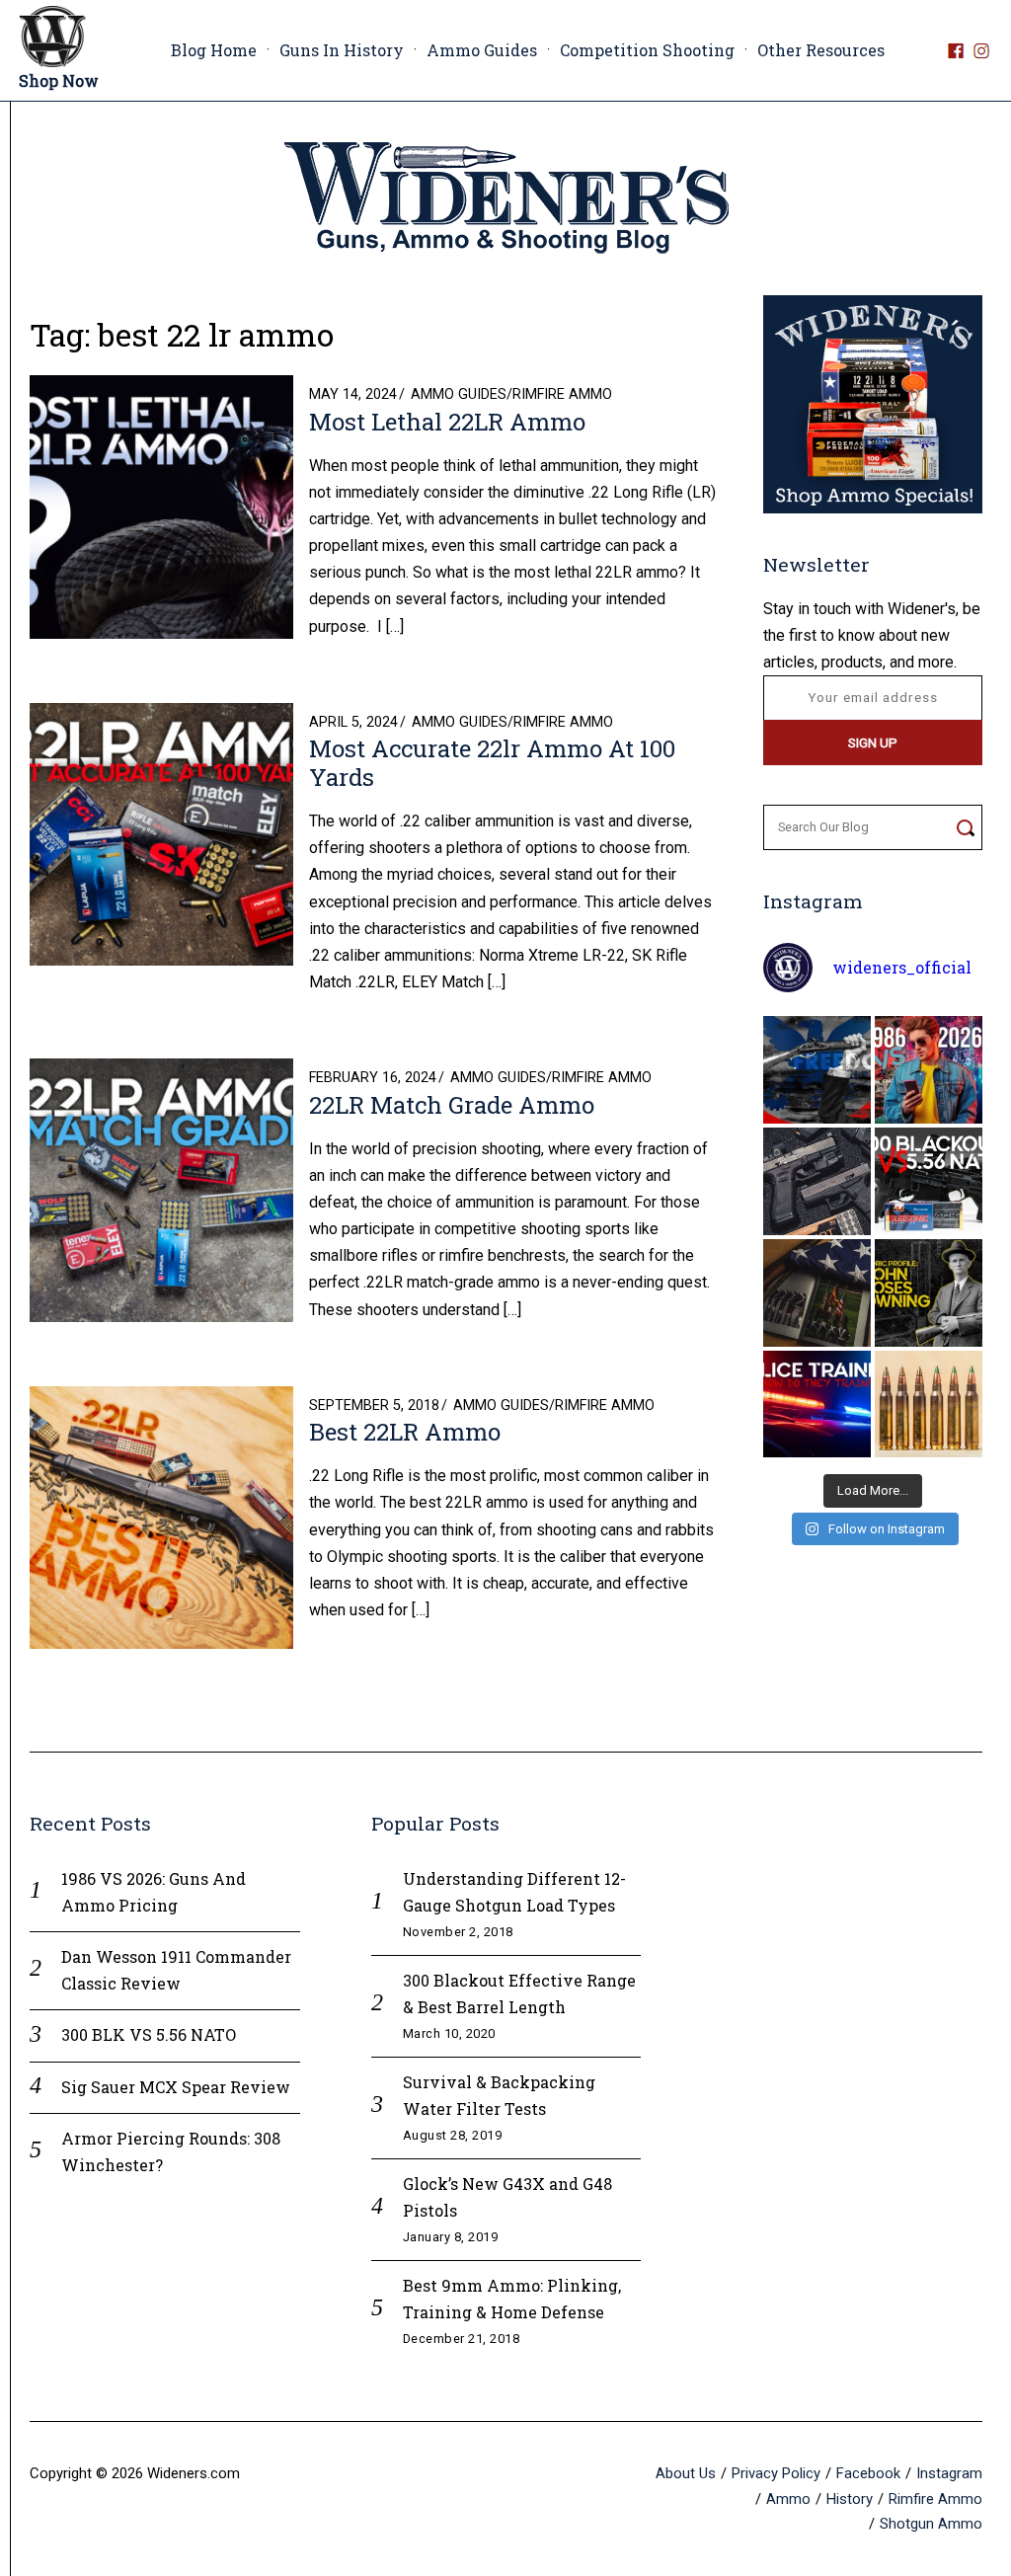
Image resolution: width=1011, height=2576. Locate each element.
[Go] (965, 827)
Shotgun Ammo (931, 2524)
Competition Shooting (647, 50)
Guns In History (342, 50)
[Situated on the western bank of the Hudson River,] (817, 1293)
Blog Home (214, 50)
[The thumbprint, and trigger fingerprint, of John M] (929, 1293)
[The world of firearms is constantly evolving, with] (929, 1405)
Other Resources (821, 50)
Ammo (788, 2499)
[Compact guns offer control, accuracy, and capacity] (817, 1181)
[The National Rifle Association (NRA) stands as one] (817, 1070)
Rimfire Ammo (562, 394)
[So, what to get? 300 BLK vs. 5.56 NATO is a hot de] (929, 1181)
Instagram (949, 2473)
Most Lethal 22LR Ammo (447, 422)
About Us (686, 2473)
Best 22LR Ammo (405, 1432)
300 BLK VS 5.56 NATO (149, 2034)
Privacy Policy (776, 2473)
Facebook (868, 2473)
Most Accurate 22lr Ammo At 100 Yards (492, 763)
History (850, 2499)
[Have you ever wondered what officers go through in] (817, 1405)
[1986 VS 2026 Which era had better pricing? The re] (929, 1070)
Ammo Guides (482, 50)
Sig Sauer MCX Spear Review (176, 2087)
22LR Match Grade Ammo (452, 1105)
